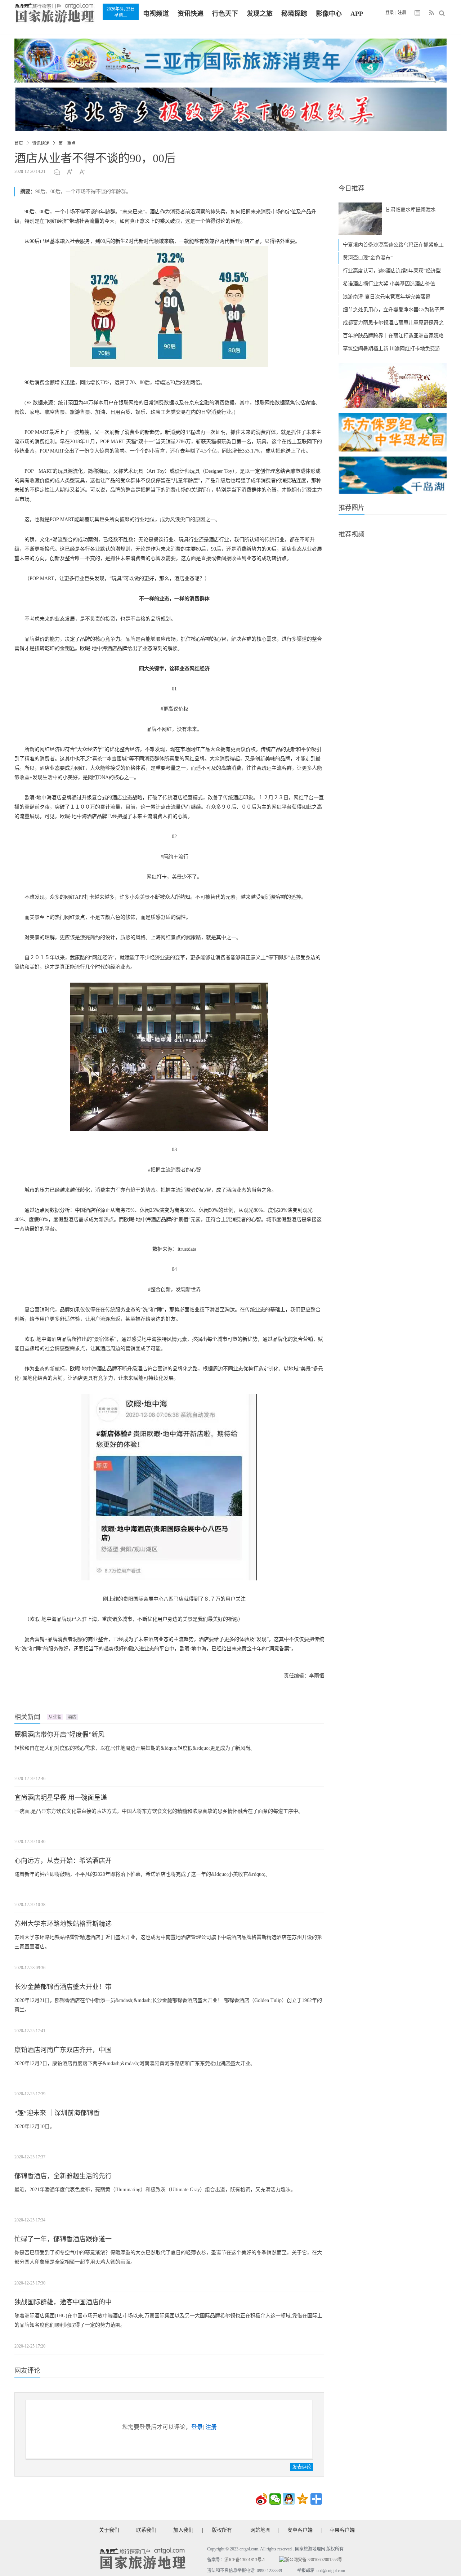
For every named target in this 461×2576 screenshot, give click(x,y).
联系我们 (146, 2530)
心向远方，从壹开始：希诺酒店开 (63, 1861)
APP (357, 14)
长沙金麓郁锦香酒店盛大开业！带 (63, 1987)
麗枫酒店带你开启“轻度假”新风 (59, 1735)
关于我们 (109, 2530)
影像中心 (329, 14)
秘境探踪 (294, 14)
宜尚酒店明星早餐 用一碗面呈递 (61, 1798)
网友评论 (27, 2371)
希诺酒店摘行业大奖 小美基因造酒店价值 (389, 284)
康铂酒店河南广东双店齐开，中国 (63, 2050)
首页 (19, 143)
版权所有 (222, 2530)
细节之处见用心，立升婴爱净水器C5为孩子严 (394, 310)
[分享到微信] (275, 2499)
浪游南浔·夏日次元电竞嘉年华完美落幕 (387, 297)
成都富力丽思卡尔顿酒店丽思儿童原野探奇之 (393, 323)
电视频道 (156, 14)
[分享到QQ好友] (289, 2499)
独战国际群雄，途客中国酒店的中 (63, 2302)
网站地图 (260, 2530)
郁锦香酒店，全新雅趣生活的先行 (63, 2176)
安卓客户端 (300, 2530)
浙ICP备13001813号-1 (245, 2560)
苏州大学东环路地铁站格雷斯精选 (63, 1924)
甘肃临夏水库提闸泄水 (411, 210)
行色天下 (225, 14)
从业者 (55, 1717)
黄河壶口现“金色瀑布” (368, 258)
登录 (390, 13)
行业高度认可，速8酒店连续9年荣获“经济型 (392, 271)
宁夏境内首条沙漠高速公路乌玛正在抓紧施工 (393, 245)
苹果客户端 (342, 2530)
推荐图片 (352, 508)
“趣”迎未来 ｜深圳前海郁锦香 (57, 2113)
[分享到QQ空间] (303, 2499)
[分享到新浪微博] (261, 2499)
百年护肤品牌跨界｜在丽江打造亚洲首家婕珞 (393, 336)
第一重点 (67, 143)
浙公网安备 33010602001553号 (314, 2560)
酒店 (72, 1717)
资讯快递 (191, 14)
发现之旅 (260, 14)
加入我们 (183, 2530)
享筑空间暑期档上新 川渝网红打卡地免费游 (391, 349)
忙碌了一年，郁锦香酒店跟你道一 (63, 2239)
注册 (402, 13)
